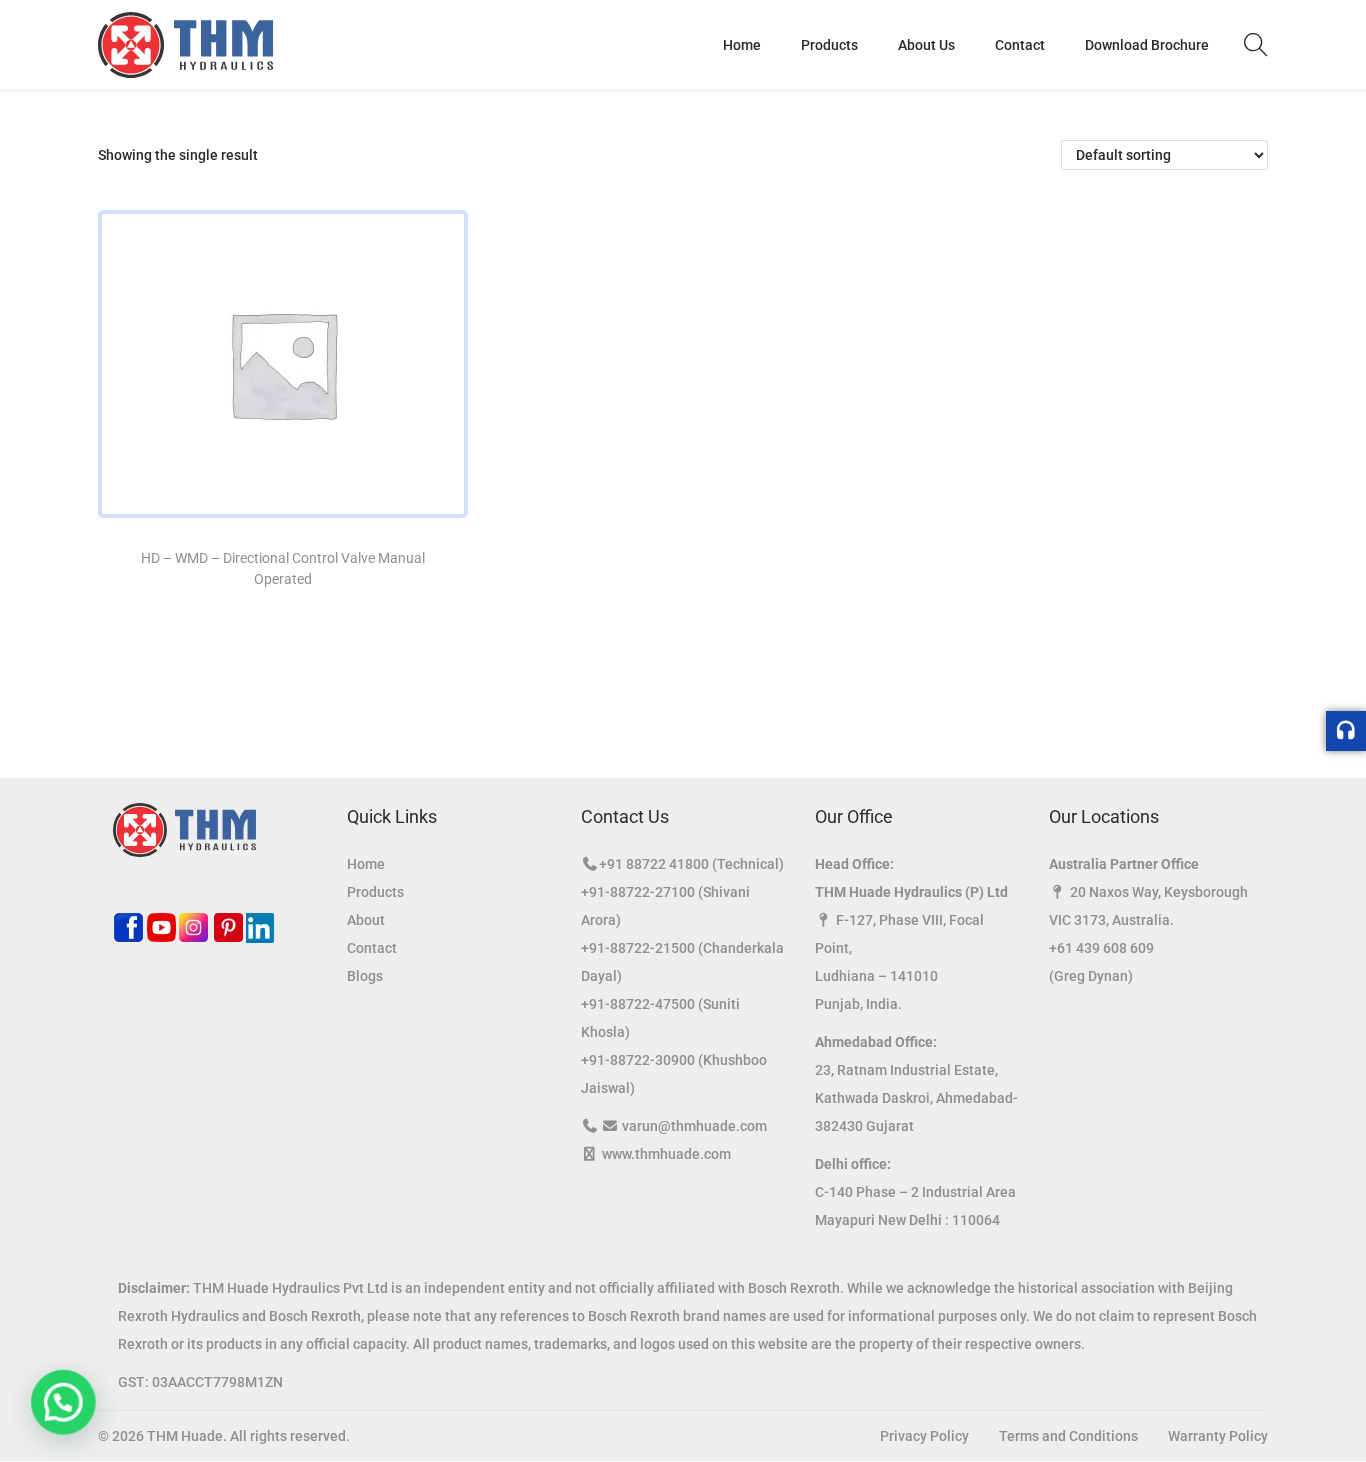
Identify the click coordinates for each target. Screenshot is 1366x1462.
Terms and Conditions (1068, 1436)
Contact (372, 948)
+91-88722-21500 (638, 948)
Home (366, 864)
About (366, 920)
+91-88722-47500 (638, 1004)
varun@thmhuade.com (694, 1126)
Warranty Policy (1218, 1436)
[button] (58, 1404)
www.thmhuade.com (666, 1154)
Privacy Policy (924, 1436)
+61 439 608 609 (1101, 948)
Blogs (365, 976)
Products (375, 892)
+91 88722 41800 (654, 864)
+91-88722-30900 (638, 1060)
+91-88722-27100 (638, 892)
